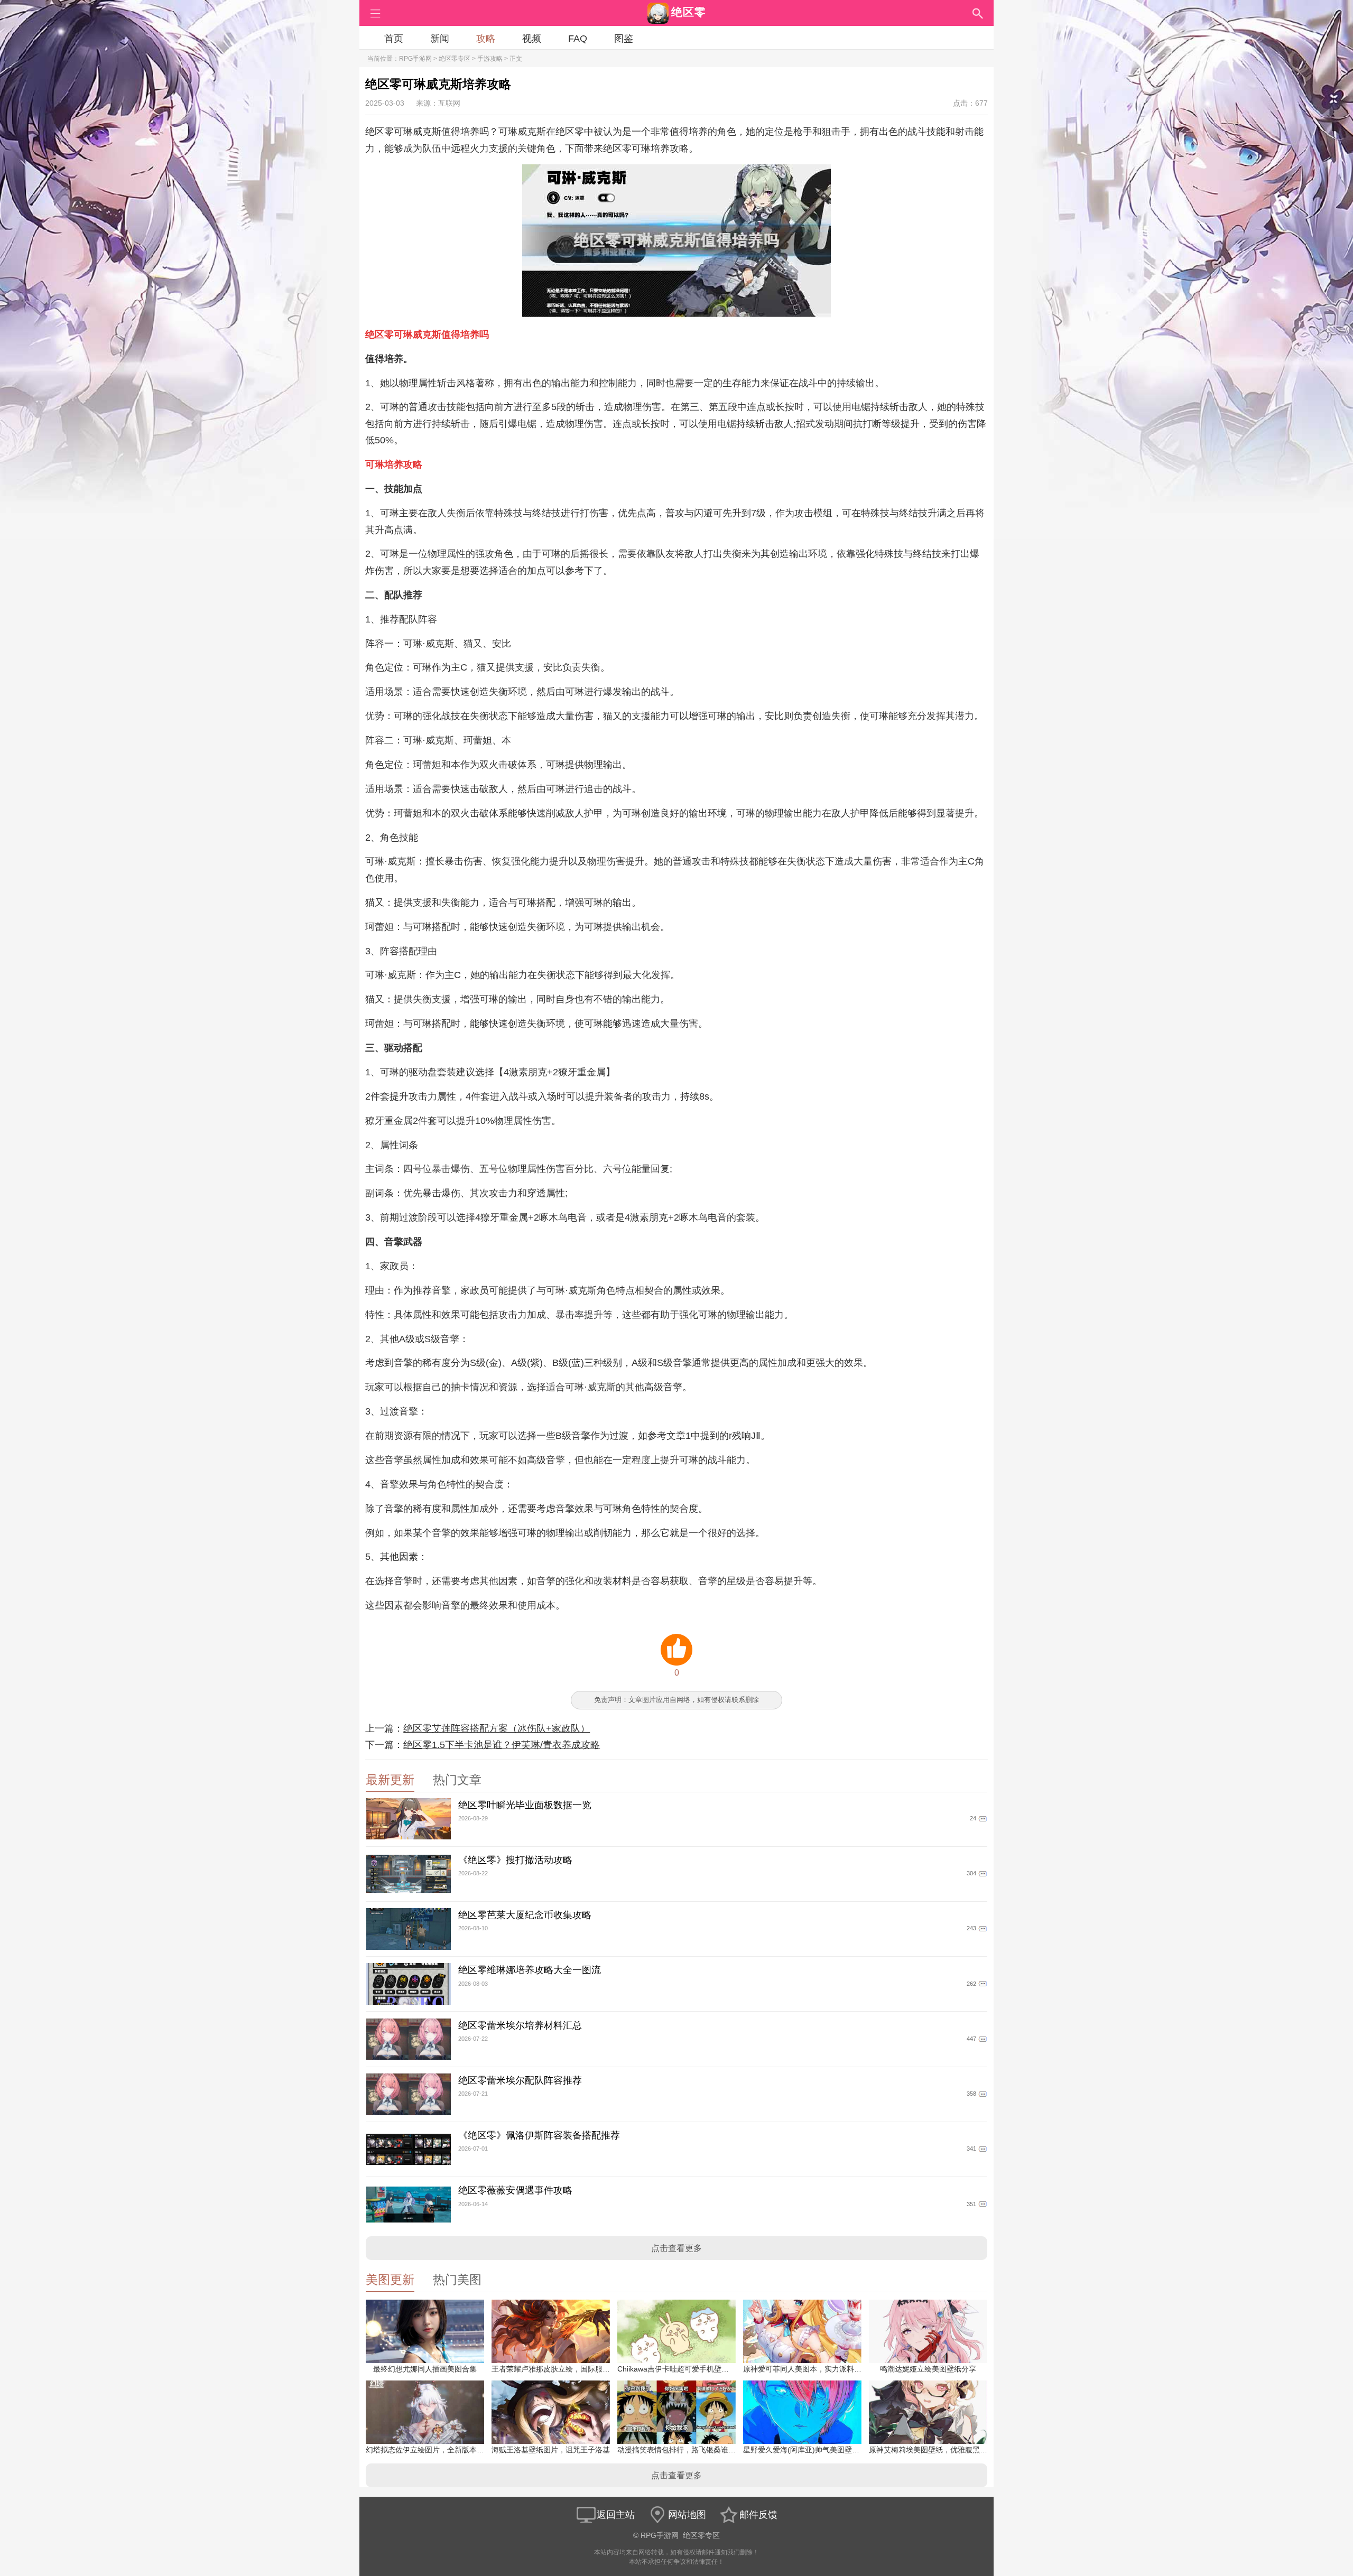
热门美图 (457, 2280)
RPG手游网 (415, 59)
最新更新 (390, 1780)
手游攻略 (490, 59)
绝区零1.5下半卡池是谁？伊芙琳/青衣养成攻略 (502, 1745)
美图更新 (390, 2280)
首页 (394, 39)
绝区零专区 (455, 59)
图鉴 (624, 39)
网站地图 (687, 2515)
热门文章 (457, 1780)
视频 (532, 39)
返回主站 (616, 2515)
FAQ (578, 39)
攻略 (486, 39)
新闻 (440, 39)
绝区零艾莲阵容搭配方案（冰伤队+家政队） (497, 1728)
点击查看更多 (676, 2248)
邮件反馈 (758, 2515)
